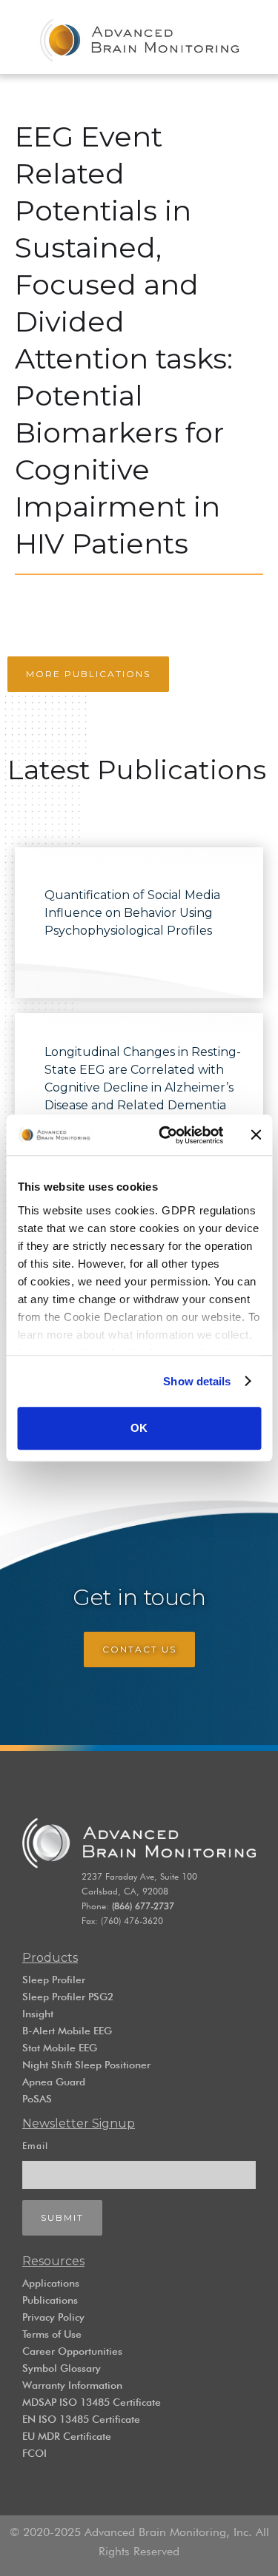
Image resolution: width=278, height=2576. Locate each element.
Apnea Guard (54, 2082)
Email (35, 2146)
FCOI (34, 2453)
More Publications (88, 674)
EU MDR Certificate (67, 2436)
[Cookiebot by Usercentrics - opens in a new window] (166, 1135)
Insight (38, 2014)
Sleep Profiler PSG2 (68, 1997)
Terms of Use (52, 2334)
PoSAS (37, 2099)
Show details (197, 1381)
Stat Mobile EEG (60, 2048)
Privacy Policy (53, 2317)
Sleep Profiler (54, 1980)
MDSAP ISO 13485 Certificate (92, 2402)
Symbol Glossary (62, 2368)
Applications (51, 2283)
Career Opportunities (72, 2351)
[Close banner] (256, 1135)
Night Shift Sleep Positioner (86, 2065)
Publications (50, 2300)
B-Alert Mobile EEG (67, 2031)
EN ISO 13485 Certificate (81, 2419)
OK (139, 1428)
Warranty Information (72, 2385)
